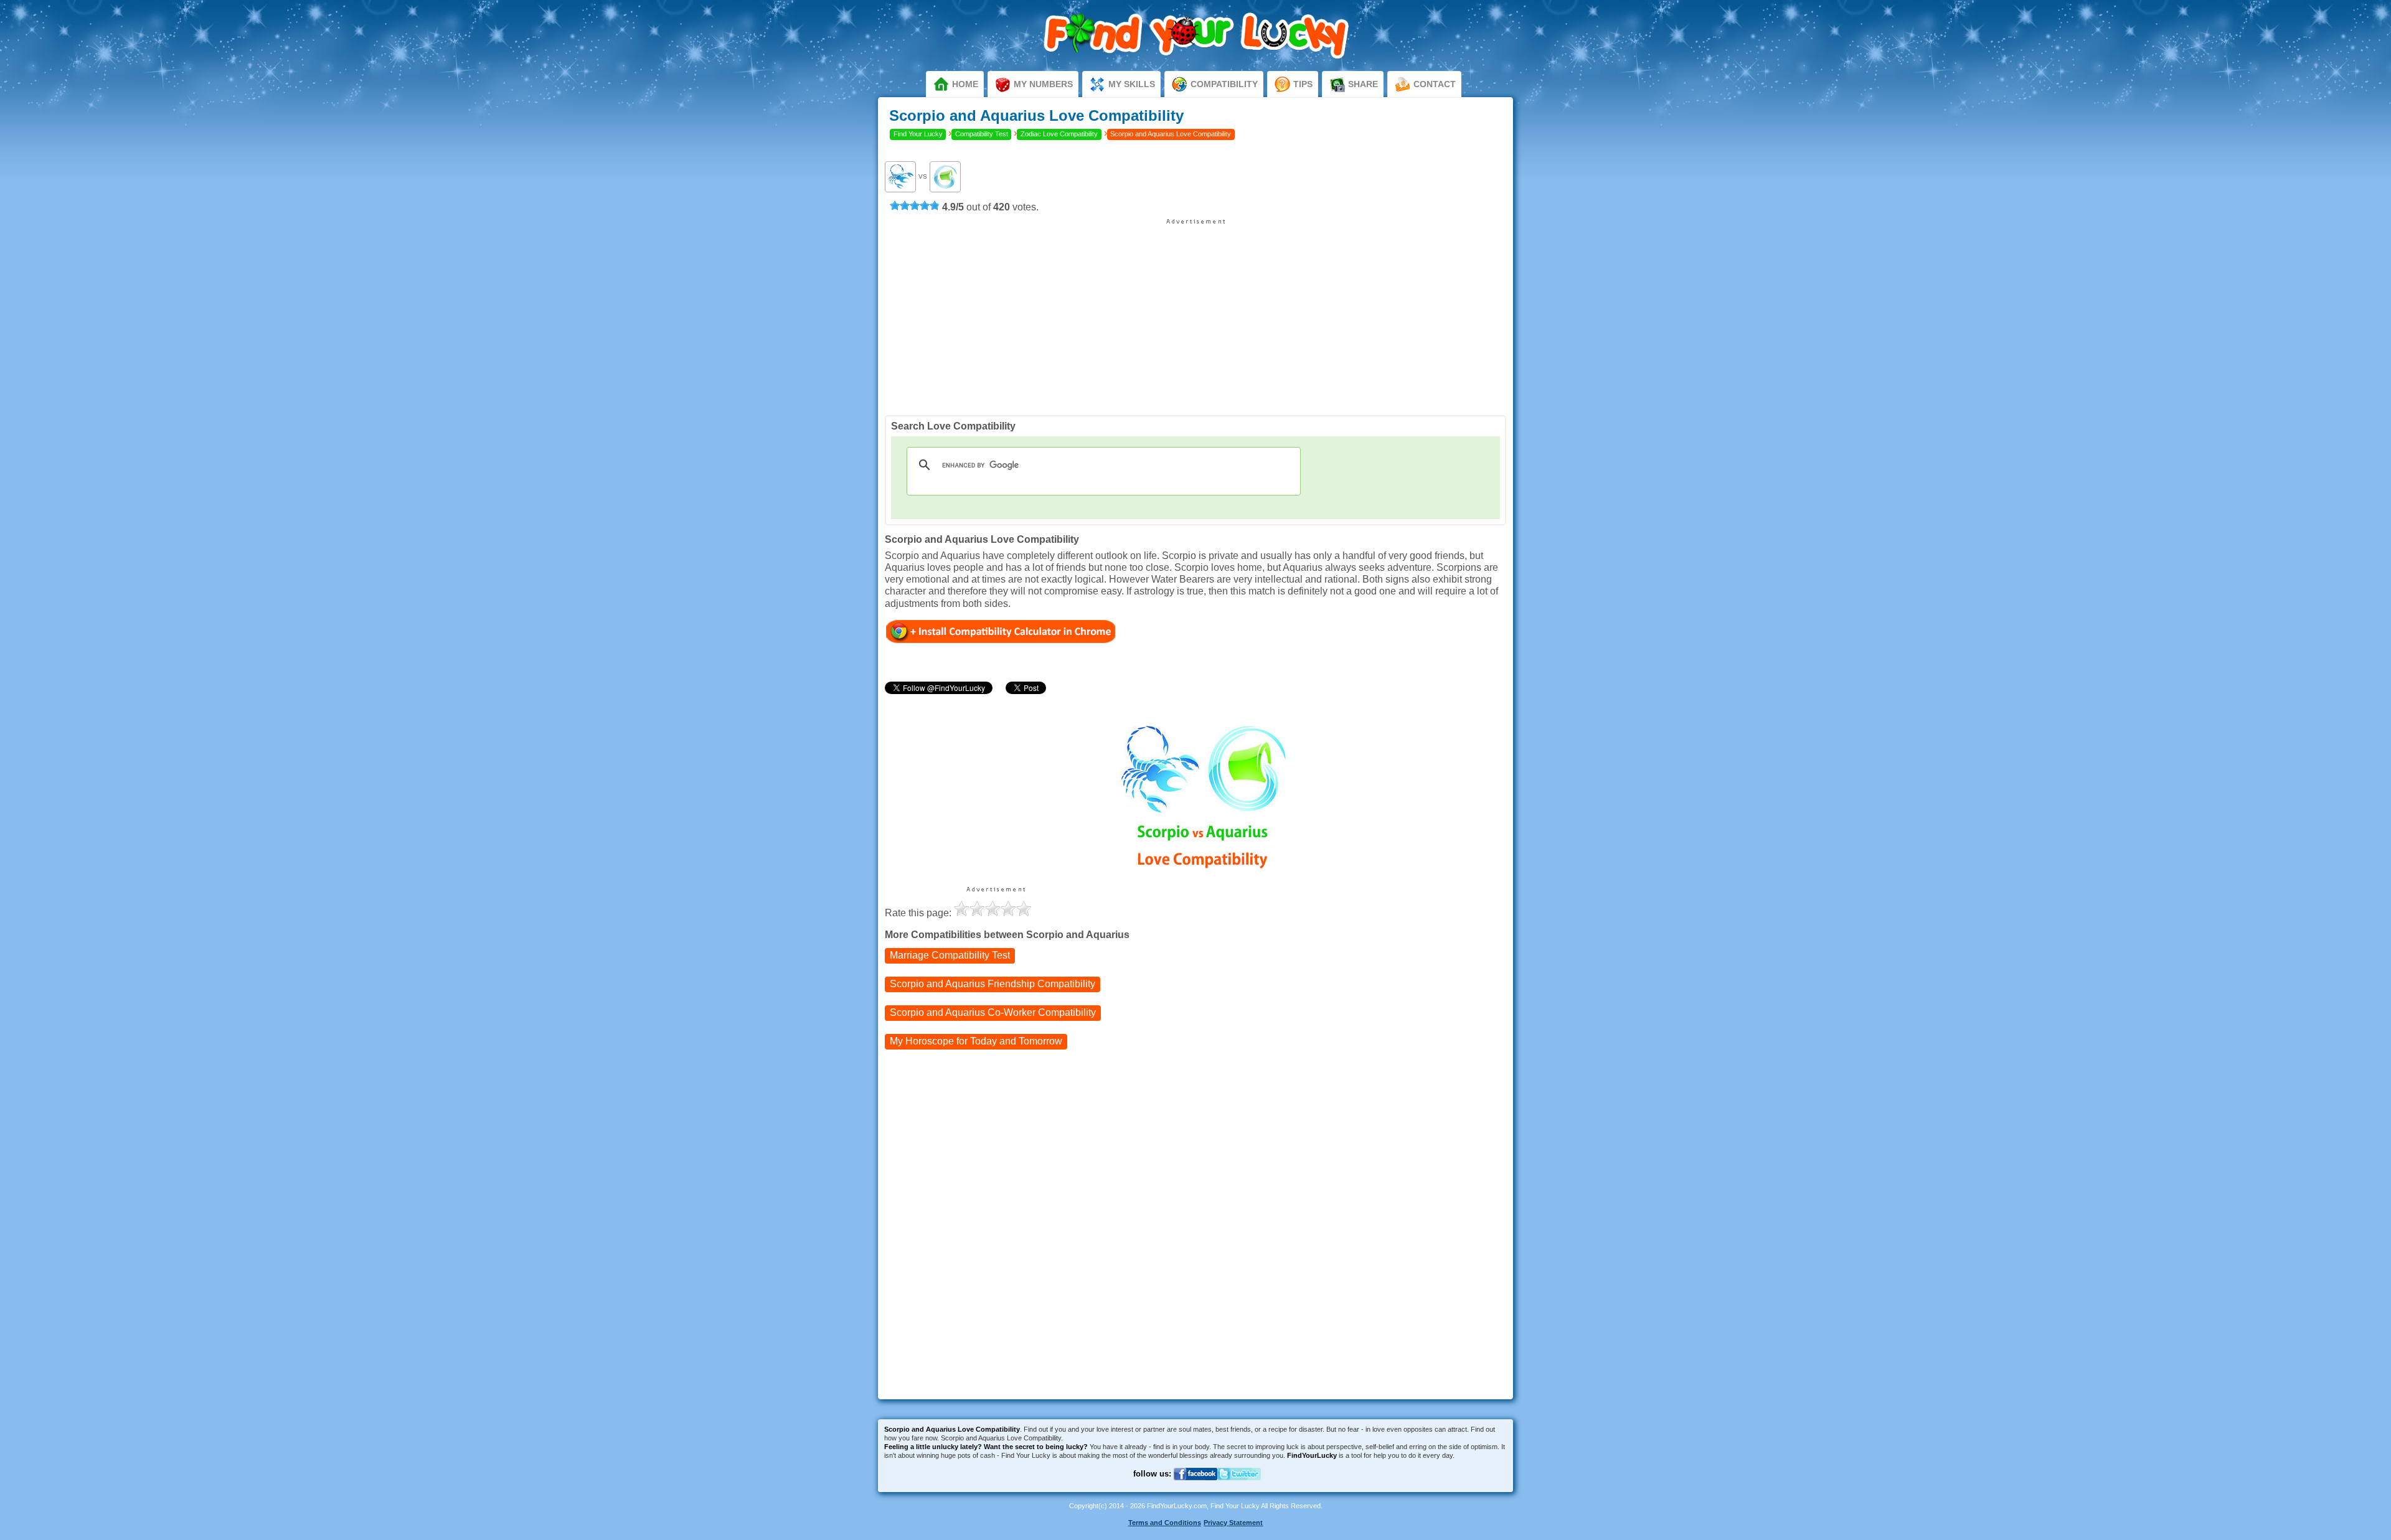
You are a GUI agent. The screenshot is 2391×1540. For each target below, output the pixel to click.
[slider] (915, 205)
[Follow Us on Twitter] (1239, 1487)
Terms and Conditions (1165, 1523)
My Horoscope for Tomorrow (976, 1041)
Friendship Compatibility (993, 984)
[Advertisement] (1195, 312)
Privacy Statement (1233, 1523)
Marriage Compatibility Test (950, 955)
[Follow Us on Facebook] (1195, 1487)
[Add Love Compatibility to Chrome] (1001, 631)
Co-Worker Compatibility (993, 1012)
